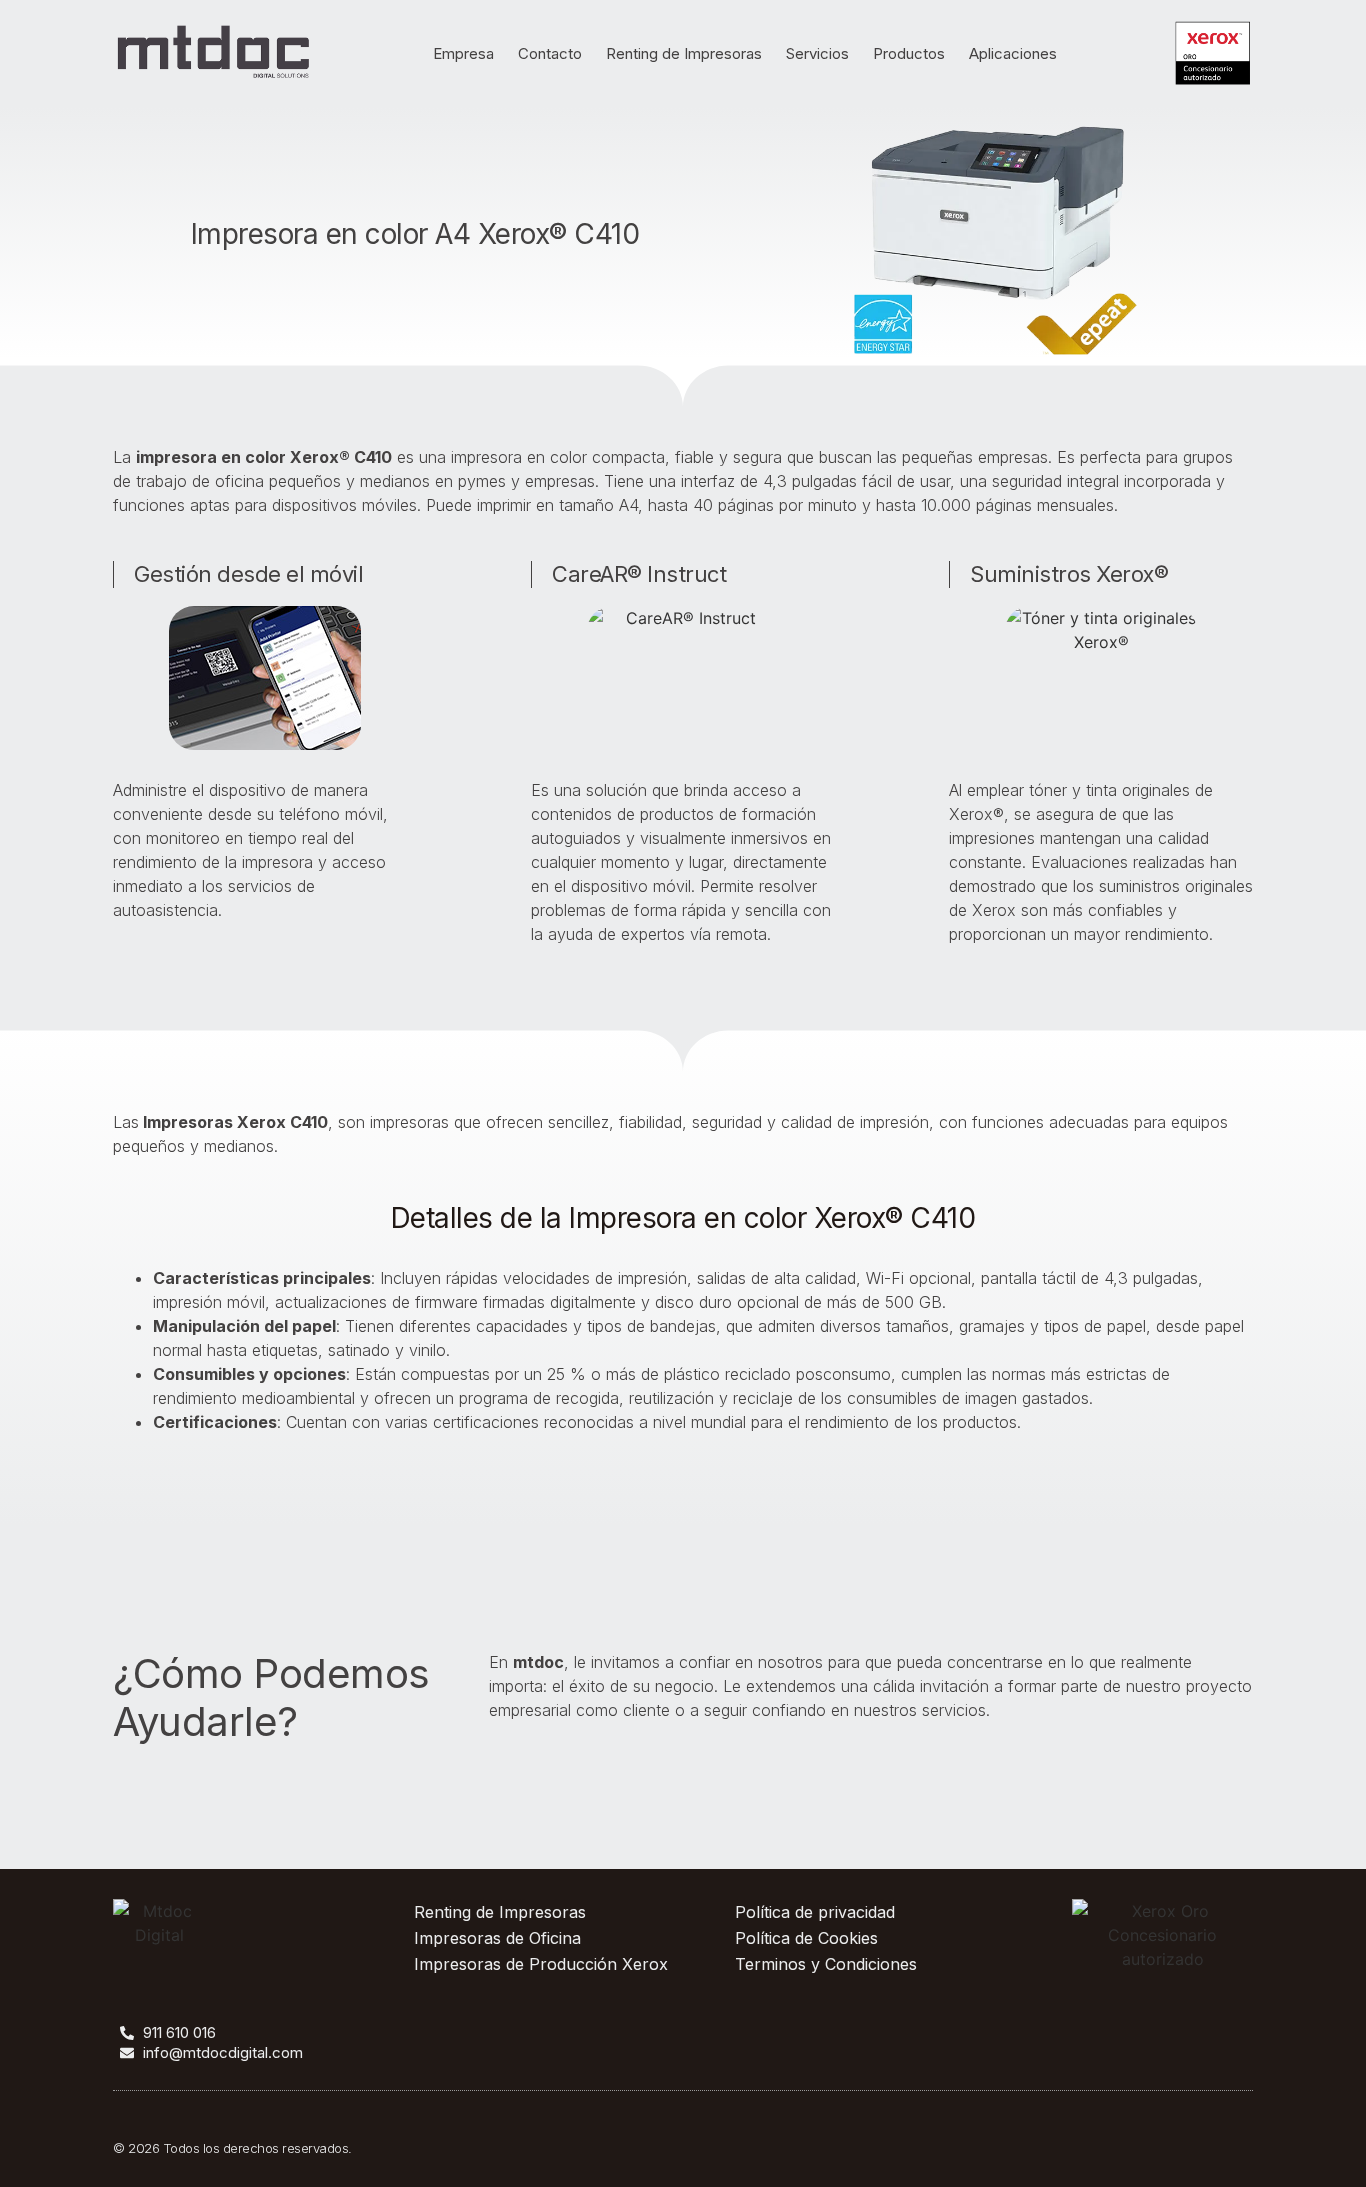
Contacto (550, 53)
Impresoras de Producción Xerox (541, 1964)
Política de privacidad (815, 1912)
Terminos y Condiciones (826, 1964)
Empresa (463, 53)
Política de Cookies (806, 1938)
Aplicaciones (1013, 53)
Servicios (817, 53)
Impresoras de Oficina (497, 1938)
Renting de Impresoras (684, 53)
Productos (909, 53)
